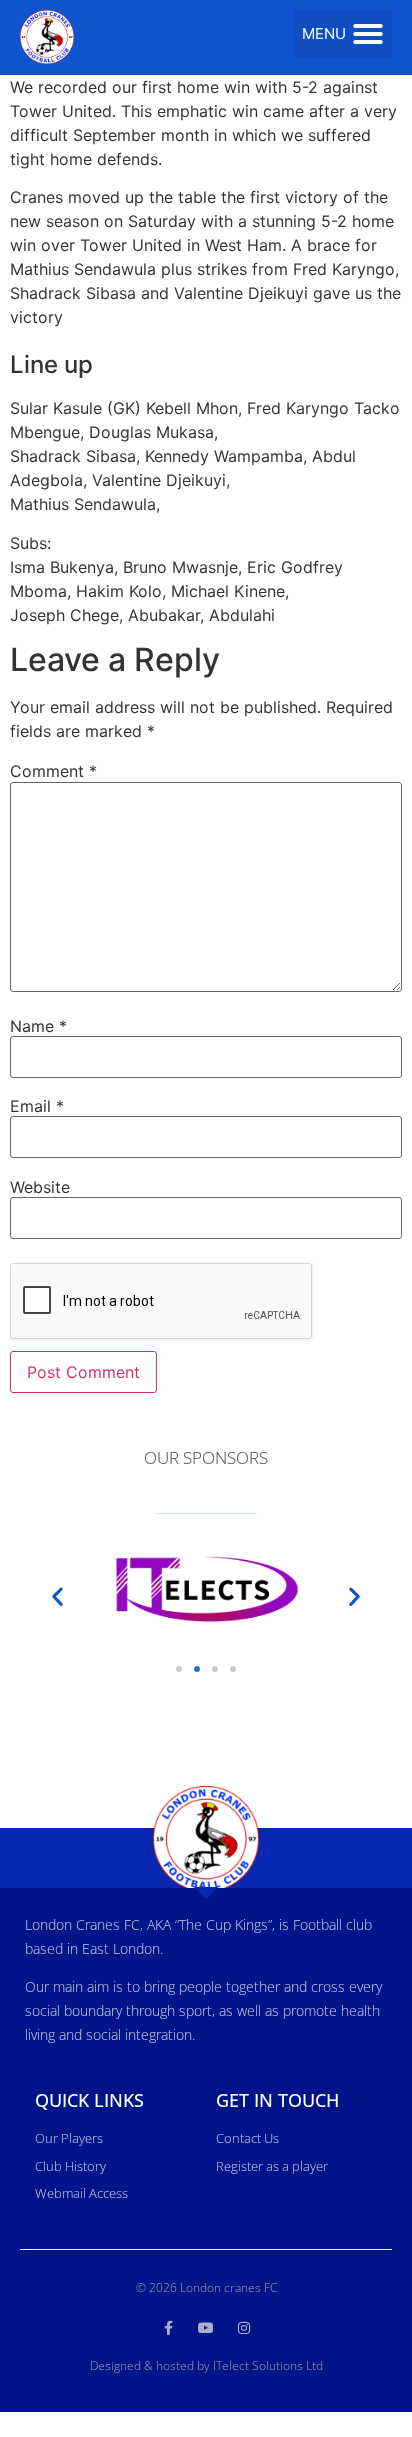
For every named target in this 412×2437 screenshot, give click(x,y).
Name (38, 1026)
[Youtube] (206, 2328)
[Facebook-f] (168, 2328)
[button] (343, 34)
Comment (53, 771)
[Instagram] (244, 2328)
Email (37, 1106)
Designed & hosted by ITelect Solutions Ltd (206, 2365)
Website (40, 1187)
